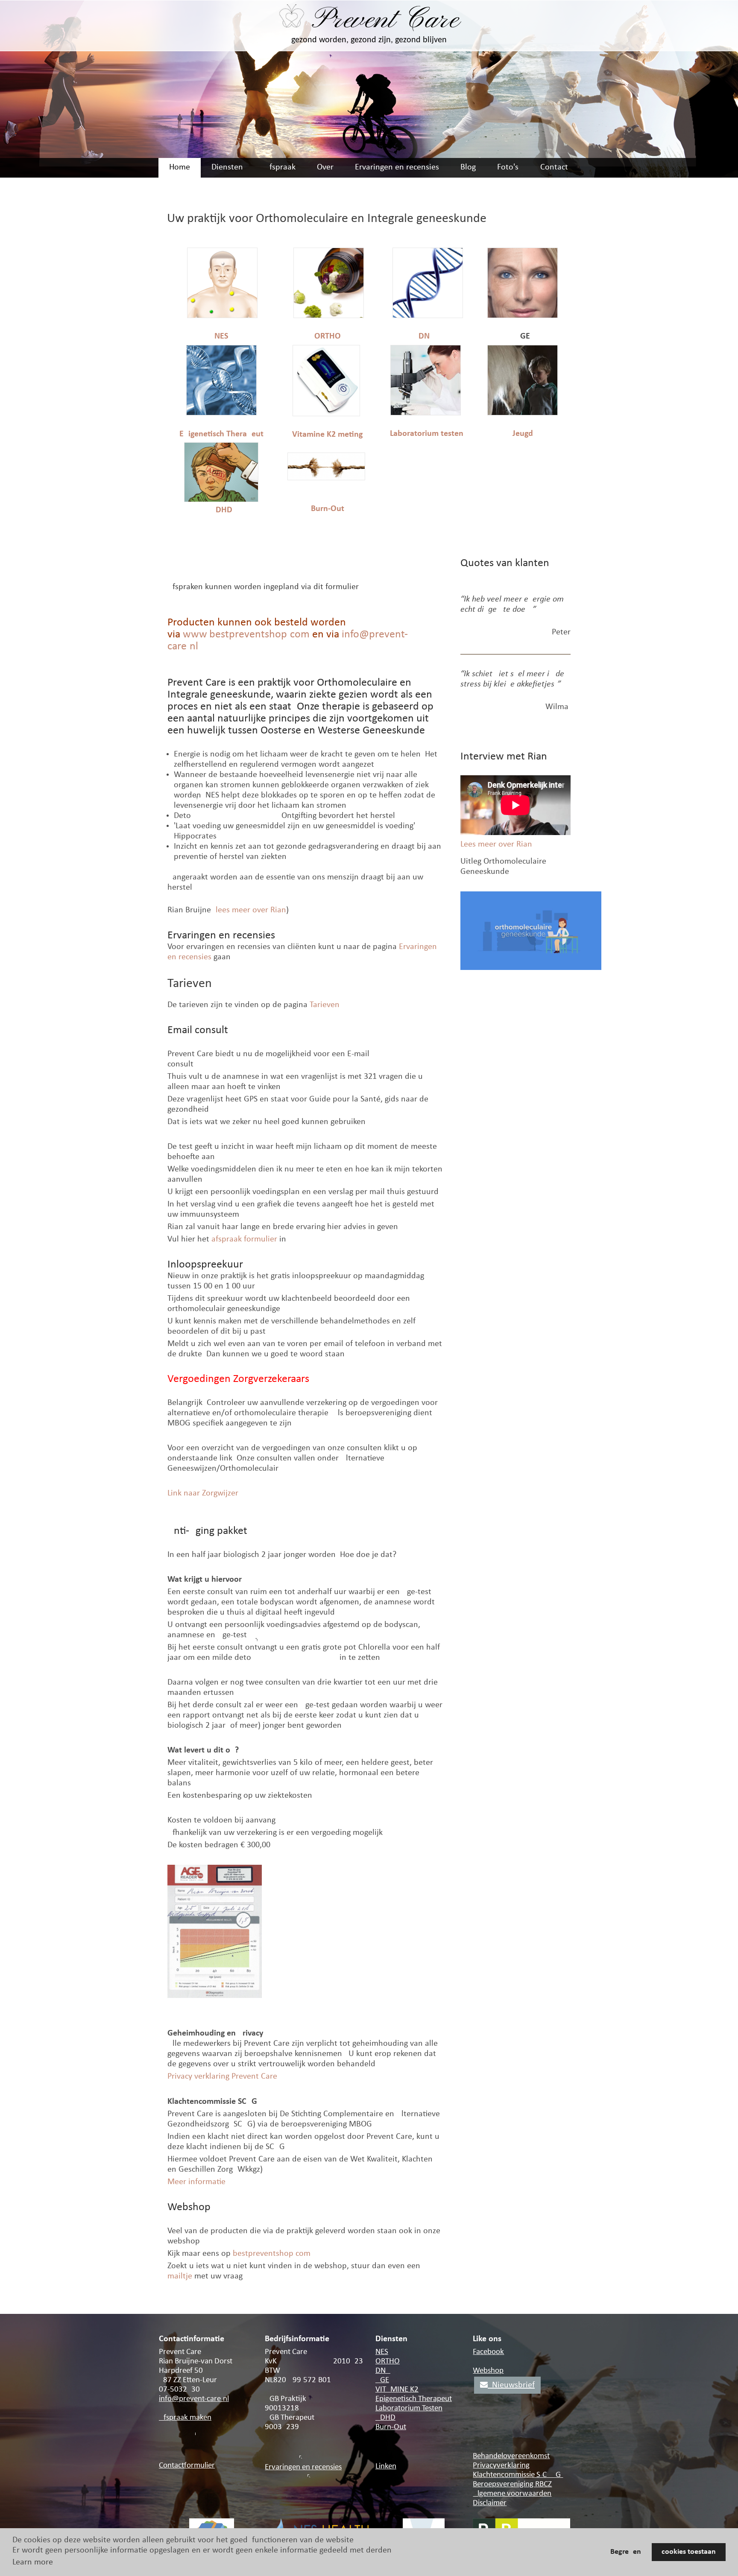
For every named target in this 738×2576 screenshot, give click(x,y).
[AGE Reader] (523, 316)
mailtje (180, 2276)
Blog (468, 167)
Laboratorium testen (427, 434)
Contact (554, 167)
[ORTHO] (329, 316)
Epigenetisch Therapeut (221, 434)
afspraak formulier (244, 1239)
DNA (427, 336)
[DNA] (428, 316)
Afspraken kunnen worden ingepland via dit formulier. (264, 587)
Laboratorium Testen (409, 2408)
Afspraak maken (185, 2418)
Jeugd (523, 434)
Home (180, 167)
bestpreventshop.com (272, 2254)
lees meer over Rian (251, 910)
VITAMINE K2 (397, 2390)
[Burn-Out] (326, 478)
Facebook (488, 2352)
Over (325, 167)
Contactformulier (187, 2466)
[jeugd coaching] (523, 413)
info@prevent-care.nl (194, 2399)
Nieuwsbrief (511, 2385)
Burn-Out (328, 509)
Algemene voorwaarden (512, 2494)
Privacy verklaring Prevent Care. (223, 2077)
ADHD (221, 510)
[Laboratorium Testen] (426, 413)
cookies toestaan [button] (689, 2552)
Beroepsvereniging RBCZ (512, 2484)
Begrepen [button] (626, 2552)
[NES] (222, 316)
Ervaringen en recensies (397, 167)
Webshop (488, 2371)
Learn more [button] (33, 2562)
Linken (386, 2466)
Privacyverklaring (501, 2466)
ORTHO (328, 336)
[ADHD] (221, 500)
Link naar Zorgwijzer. (204, 1493)
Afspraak (280, 167)
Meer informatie (196, 2182)
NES (221, 336)
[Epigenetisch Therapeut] (221, 413)
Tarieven (325, 1005)
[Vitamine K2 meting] (326, 414)
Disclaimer (490, 2503)
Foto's (508, 167)
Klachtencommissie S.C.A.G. (518, 2475)
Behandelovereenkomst (511, 2456)
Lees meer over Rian (496, 844)
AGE (382, 2380)
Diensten (227, 167)
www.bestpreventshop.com (246, 635)
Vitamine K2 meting (327, 435)
